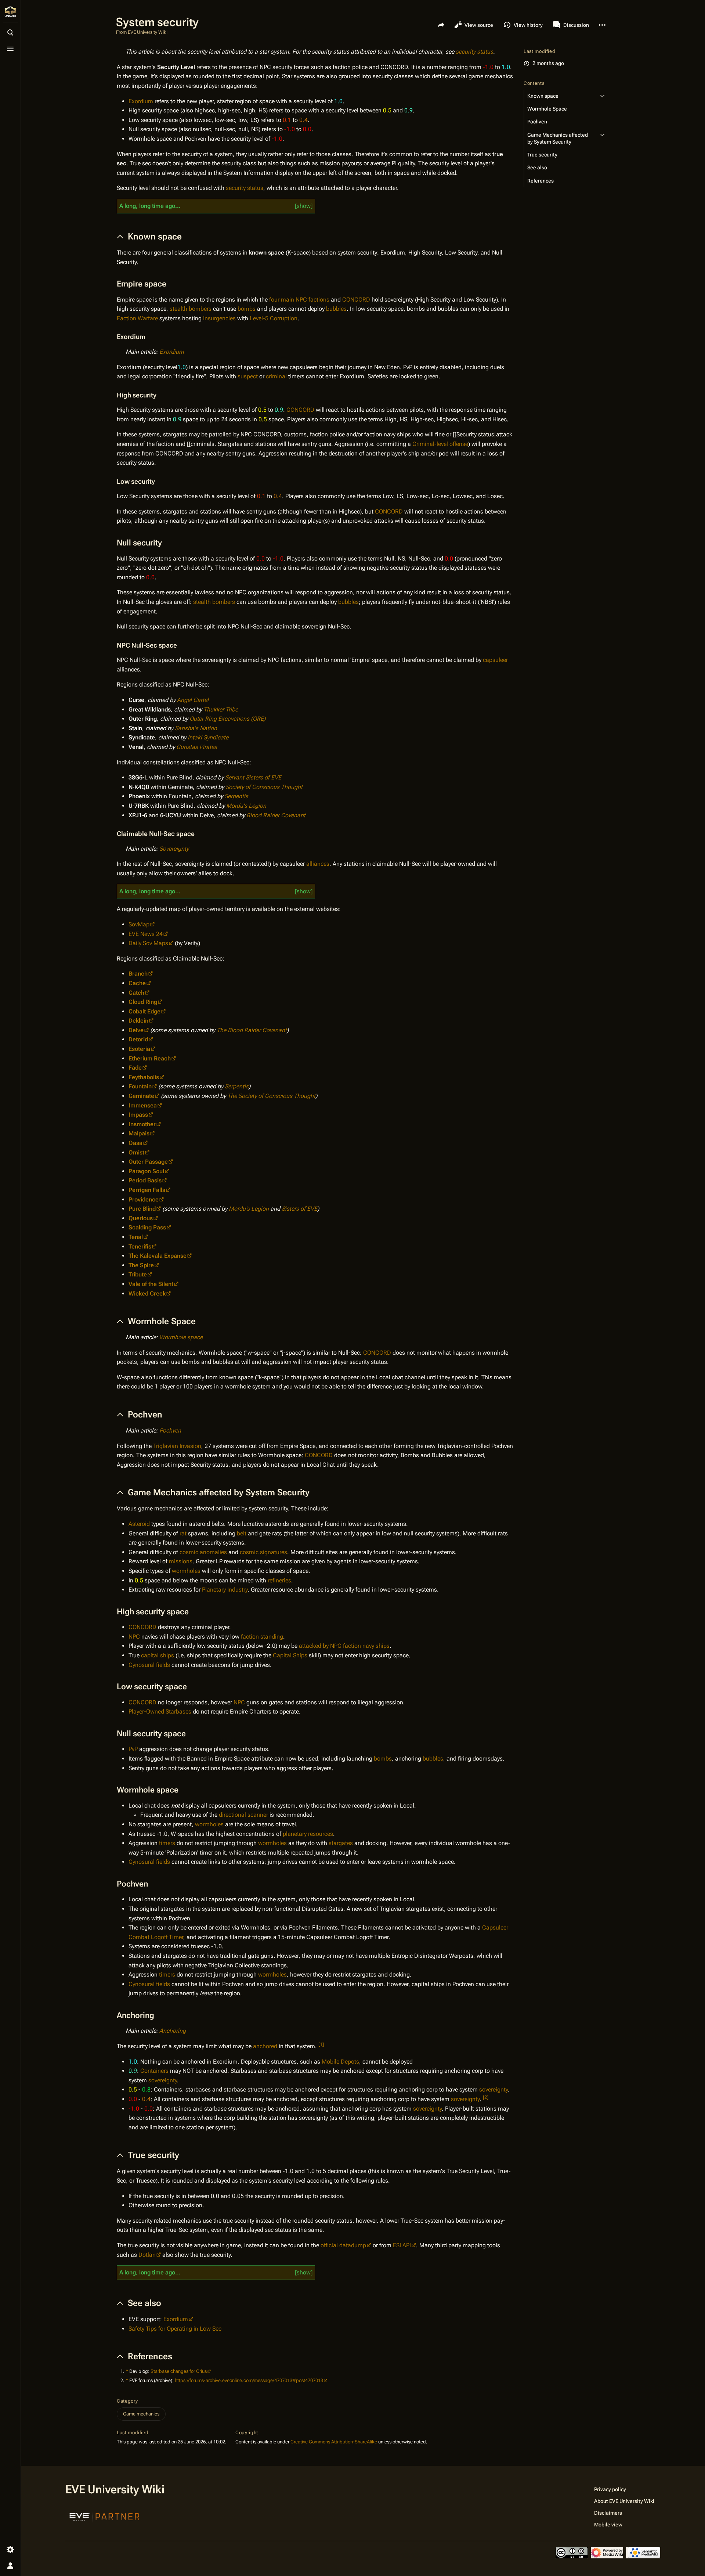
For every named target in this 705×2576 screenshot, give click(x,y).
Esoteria (139, 1049)
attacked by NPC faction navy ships (344, 1646)
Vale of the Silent (151, 1284)
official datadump (343, 2245)
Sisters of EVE (299, 1209)
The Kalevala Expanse (158, 1256)
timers (167, 1843)
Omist (136, 1152)
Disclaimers (608, 2513)
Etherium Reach (150, 1058)
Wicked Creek (147, 1294)
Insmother (142, 1124)
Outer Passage (148, 1162)
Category (127, 2401)
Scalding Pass (147, 1227)
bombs (247, 309)
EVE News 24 (146, 934)
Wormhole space (181, 1337)
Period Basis (145, 1180)
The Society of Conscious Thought (271, 1096)
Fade (135, 1068)
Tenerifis (140, 1246)
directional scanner (243, 1815)
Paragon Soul (146, 1171)
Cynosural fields (149, 1665)
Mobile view (608, 2525)
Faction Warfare (137, 318)
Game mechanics (141, 2414)
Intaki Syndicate (208, 737)
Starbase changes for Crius (179, 2371)
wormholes (186, 1571)
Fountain (140, 1086)
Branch (138, 974)
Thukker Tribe (221, 709)
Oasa (135, 1143)
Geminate (141, 1096)
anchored (265, 2046)
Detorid (138, 1039)
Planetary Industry (225, 1590)
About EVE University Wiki (624, 2501)
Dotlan (147, 2255)
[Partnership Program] (105, 2516)
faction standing (262, 1637)
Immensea (143, 1105)
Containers (154, 2071)
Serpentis (236, 796)
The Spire (141, 1265)
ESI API (402, 2245)
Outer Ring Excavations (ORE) (227, 719)
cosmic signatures (263, 1552)
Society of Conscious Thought (264, 787)
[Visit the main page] (10, 12)
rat (183, 1533)
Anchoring (173, 2031)
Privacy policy (610, 2489)
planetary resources (308, 1834)
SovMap (139, 924)
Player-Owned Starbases (160, 1712)
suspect (248, 376)
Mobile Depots (340, 2062)
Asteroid (139, 1524)
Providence (144, 1199)
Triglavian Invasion (177, 1446)
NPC (134, 1637)
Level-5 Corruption (274, 318)
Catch (136, 993)
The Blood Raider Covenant (252, 1030)
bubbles (336, 309)
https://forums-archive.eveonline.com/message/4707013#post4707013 (249, 2380)
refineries (279, 1580)
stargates (341, 1843)
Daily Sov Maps (148, 943)
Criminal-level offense (440, 444)
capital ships (158, 1655)
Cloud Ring (143, 1002)
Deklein (138, 1021)
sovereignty (163, 2080)
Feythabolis (144, 1077)
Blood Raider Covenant (276, 815)
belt (242, 1533)
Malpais (139, 1133)
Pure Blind (142, 1209)
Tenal (136, 1237)
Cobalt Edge (144, 1011)
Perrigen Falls (147, 1190)
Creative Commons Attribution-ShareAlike (334, 2442)
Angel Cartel (193, 700)
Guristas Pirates (197, 747)
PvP (133, 1749)
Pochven (170, 1431)
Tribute (138, 1274)
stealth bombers (191, 309)
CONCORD (356, 300)
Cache (137, 983)
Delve (136, 1030)
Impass (138, 1115)
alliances (318, 864)
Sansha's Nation (196, 728)
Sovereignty (174, 849)
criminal (276, 376)
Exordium (141, 101)
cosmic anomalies (203, 1552)
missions (181, 1561)
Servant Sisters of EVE (253, 777)
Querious (141, 1218)
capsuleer (495, 660)
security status (474, 52)
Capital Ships (290, 1655)
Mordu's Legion (246, 806)
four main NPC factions (299, 300)
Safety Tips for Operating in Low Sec (175, 2329)
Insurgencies (219, 318)
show (304, 206)
